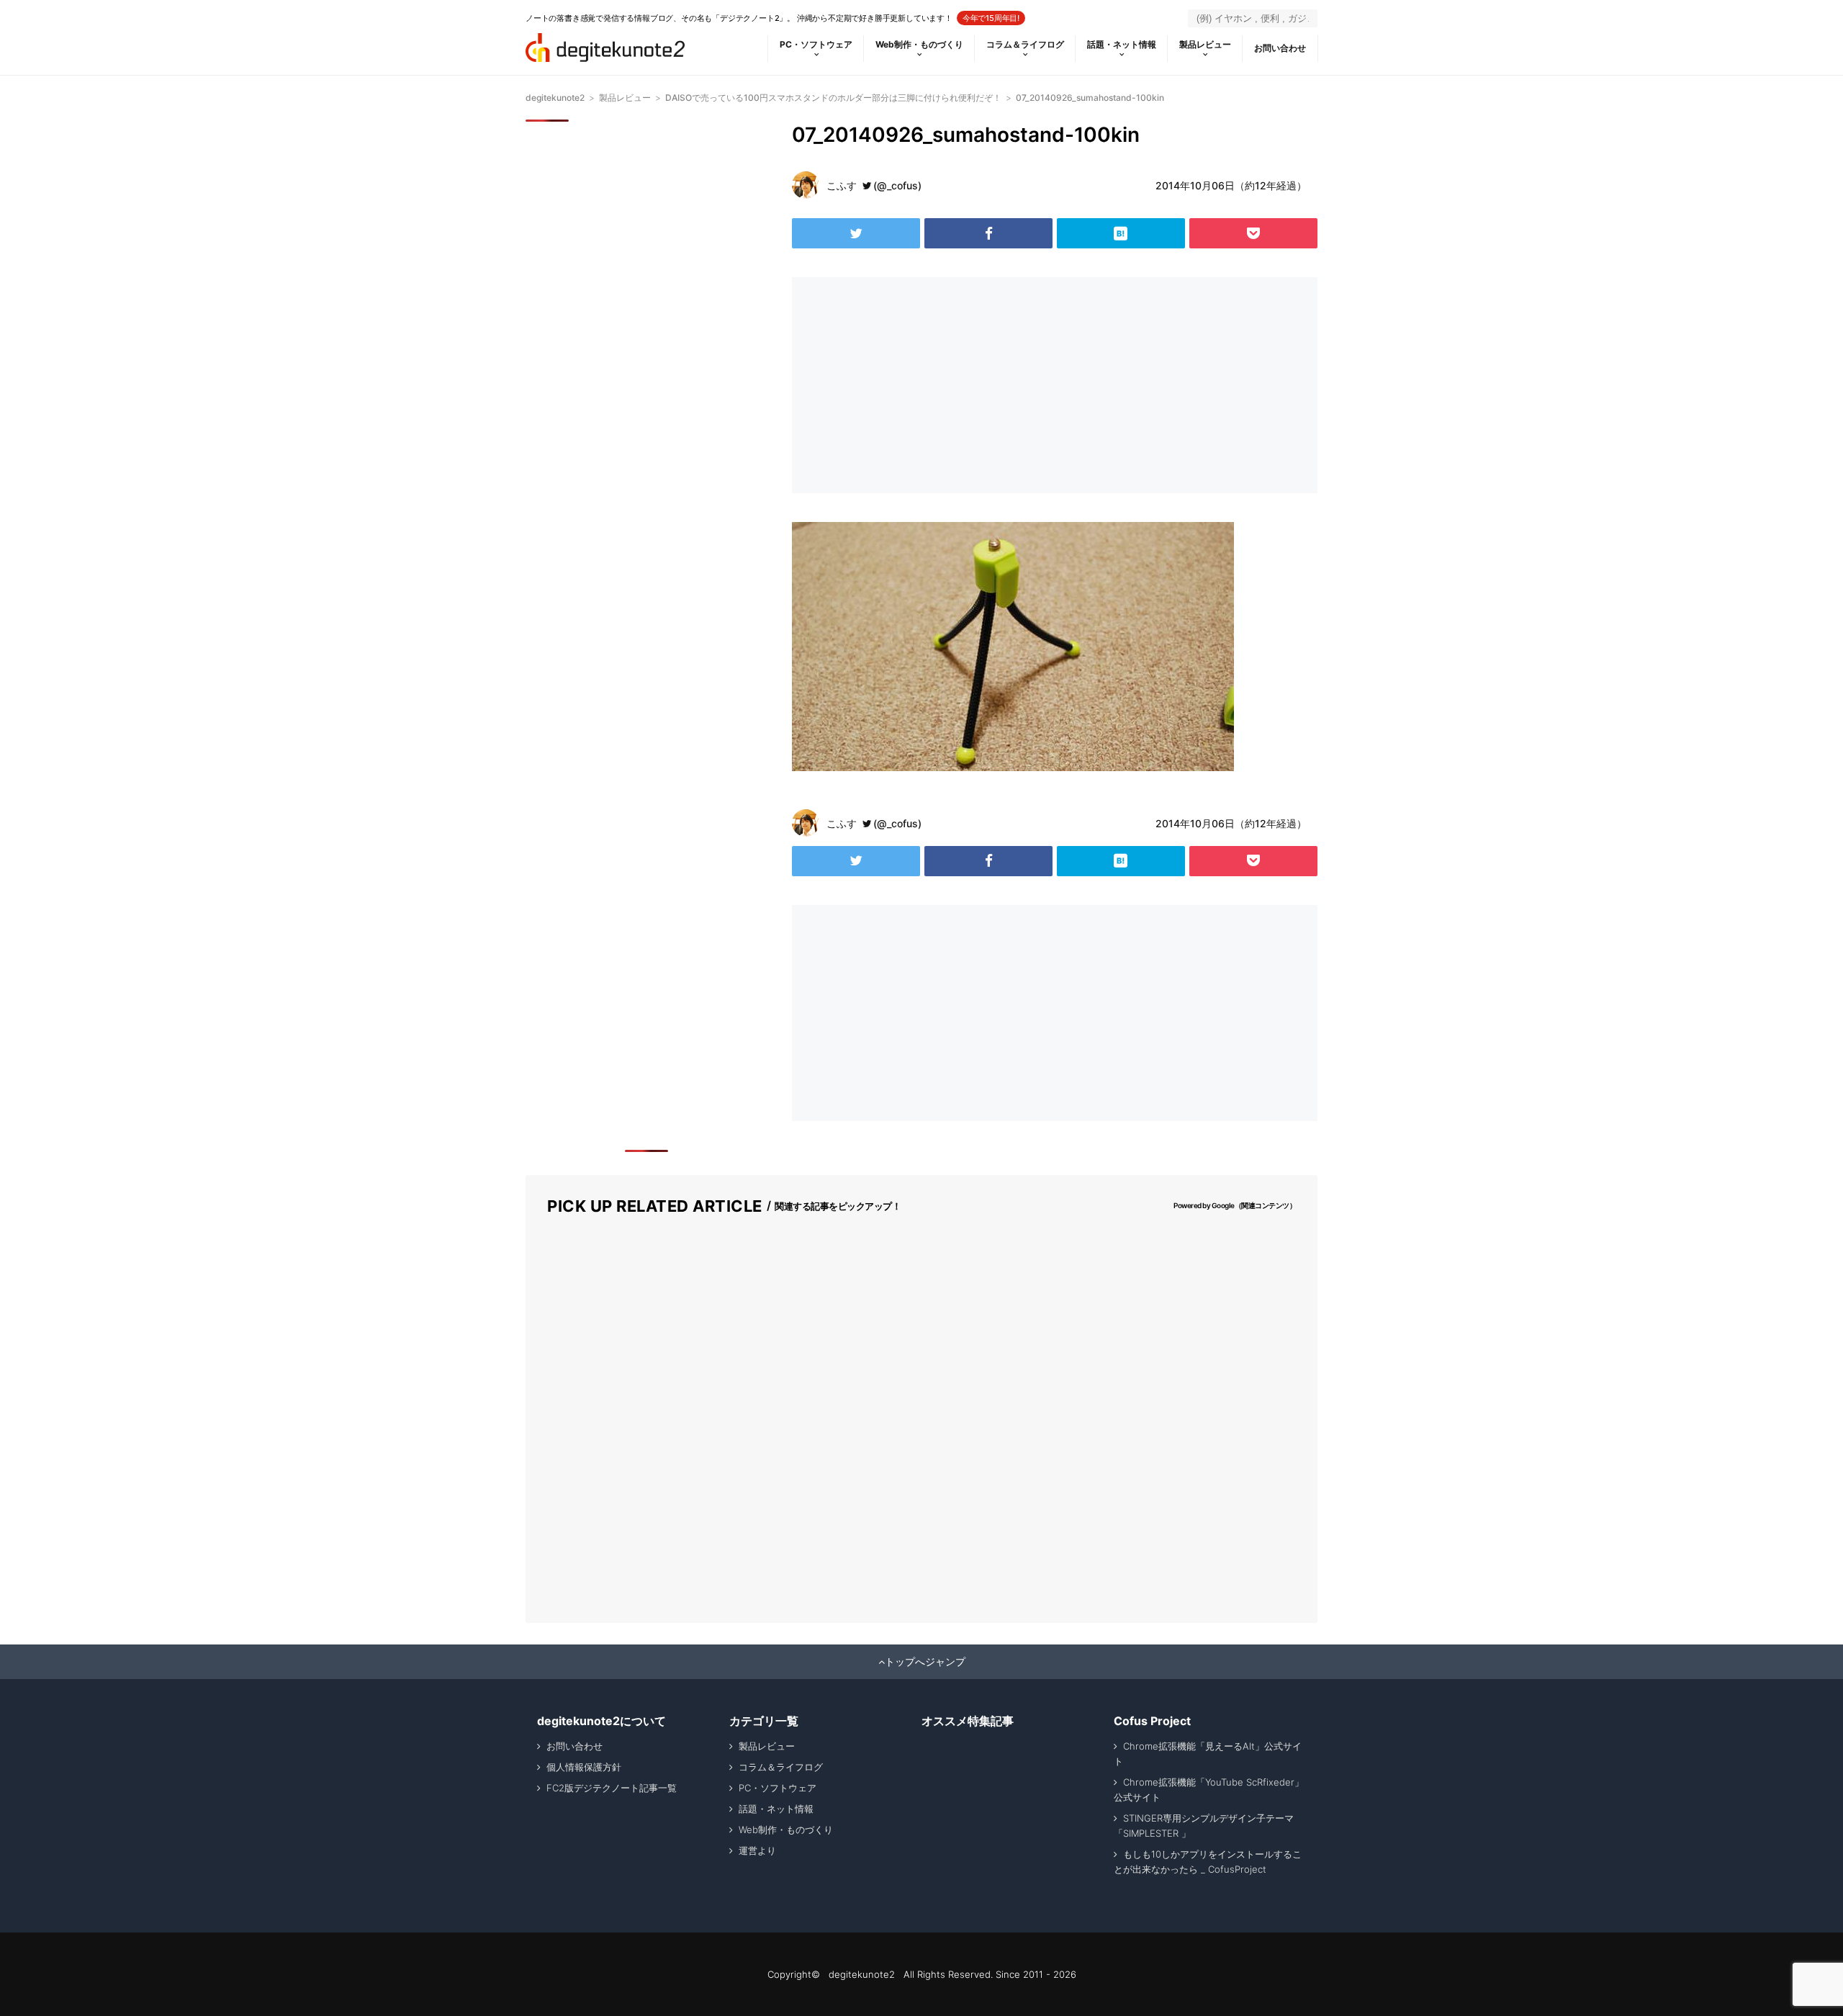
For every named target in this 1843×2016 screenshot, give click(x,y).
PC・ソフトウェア (816, 44)
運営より (757, 1850)
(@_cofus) (897, 185)
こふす (842, 185)
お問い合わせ (1280, 48)
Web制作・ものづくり (919, 44)
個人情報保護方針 (584, 1767)
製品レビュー (1205, 44)
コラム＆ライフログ (1025, 44)
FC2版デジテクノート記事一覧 (612, 1788)
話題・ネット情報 (1122, 44)
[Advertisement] (920, 385)
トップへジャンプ (925, 1662)
